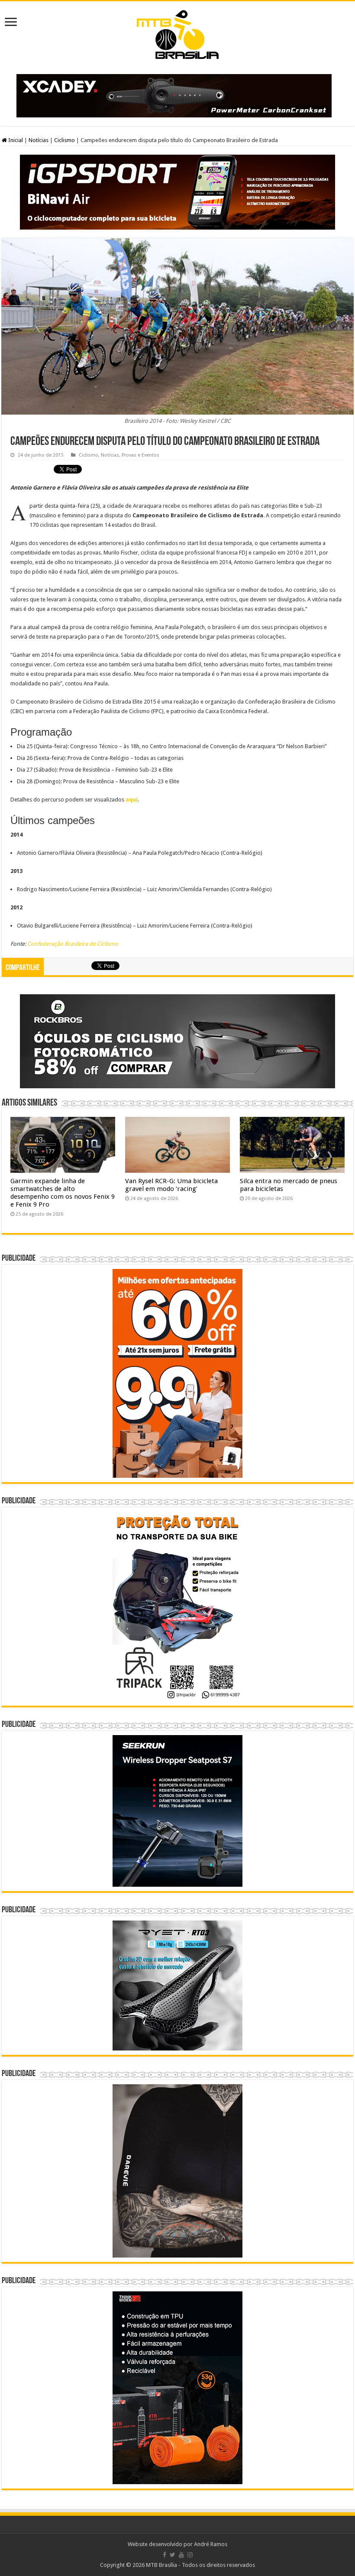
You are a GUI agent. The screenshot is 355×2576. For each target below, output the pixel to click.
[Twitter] (173, 2555)
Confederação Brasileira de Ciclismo (73, 944)
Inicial (15, 140)
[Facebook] (165, 2555)
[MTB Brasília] (177, 33)
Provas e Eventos (140, 455)
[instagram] (190, 2555)
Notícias (39, 140)
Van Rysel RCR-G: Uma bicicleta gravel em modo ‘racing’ (171, 1185)
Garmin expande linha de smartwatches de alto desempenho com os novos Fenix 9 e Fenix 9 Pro (63, 1193)
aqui (132, 800)
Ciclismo (65, 140)
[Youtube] (181, 2555)
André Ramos (211, 2544)
